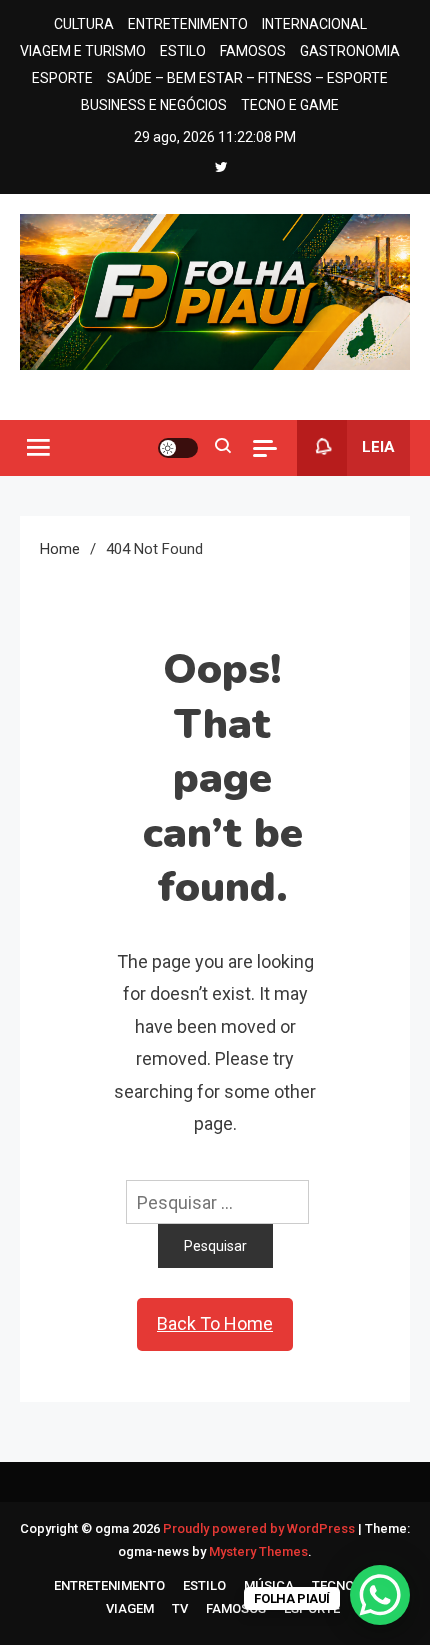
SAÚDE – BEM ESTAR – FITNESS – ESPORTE (247, 78)
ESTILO (183, 51)
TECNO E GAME (290, 105)
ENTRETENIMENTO (188, 24)
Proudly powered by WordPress (260, 1528)
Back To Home (215, 1323)
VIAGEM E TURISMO (83, 51)
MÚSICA (269, 1585)
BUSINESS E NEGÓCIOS (154, 105)
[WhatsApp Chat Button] (380, 1595)
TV (180, 1608)
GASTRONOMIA (350, 51)
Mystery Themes (258, 1551)
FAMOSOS (253, 51)
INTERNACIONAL (314, 24)
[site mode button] (178, 448)
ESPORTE (62, 78)
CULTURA (84, 24)
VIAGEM (130, 1608)
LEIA (378, 447)
